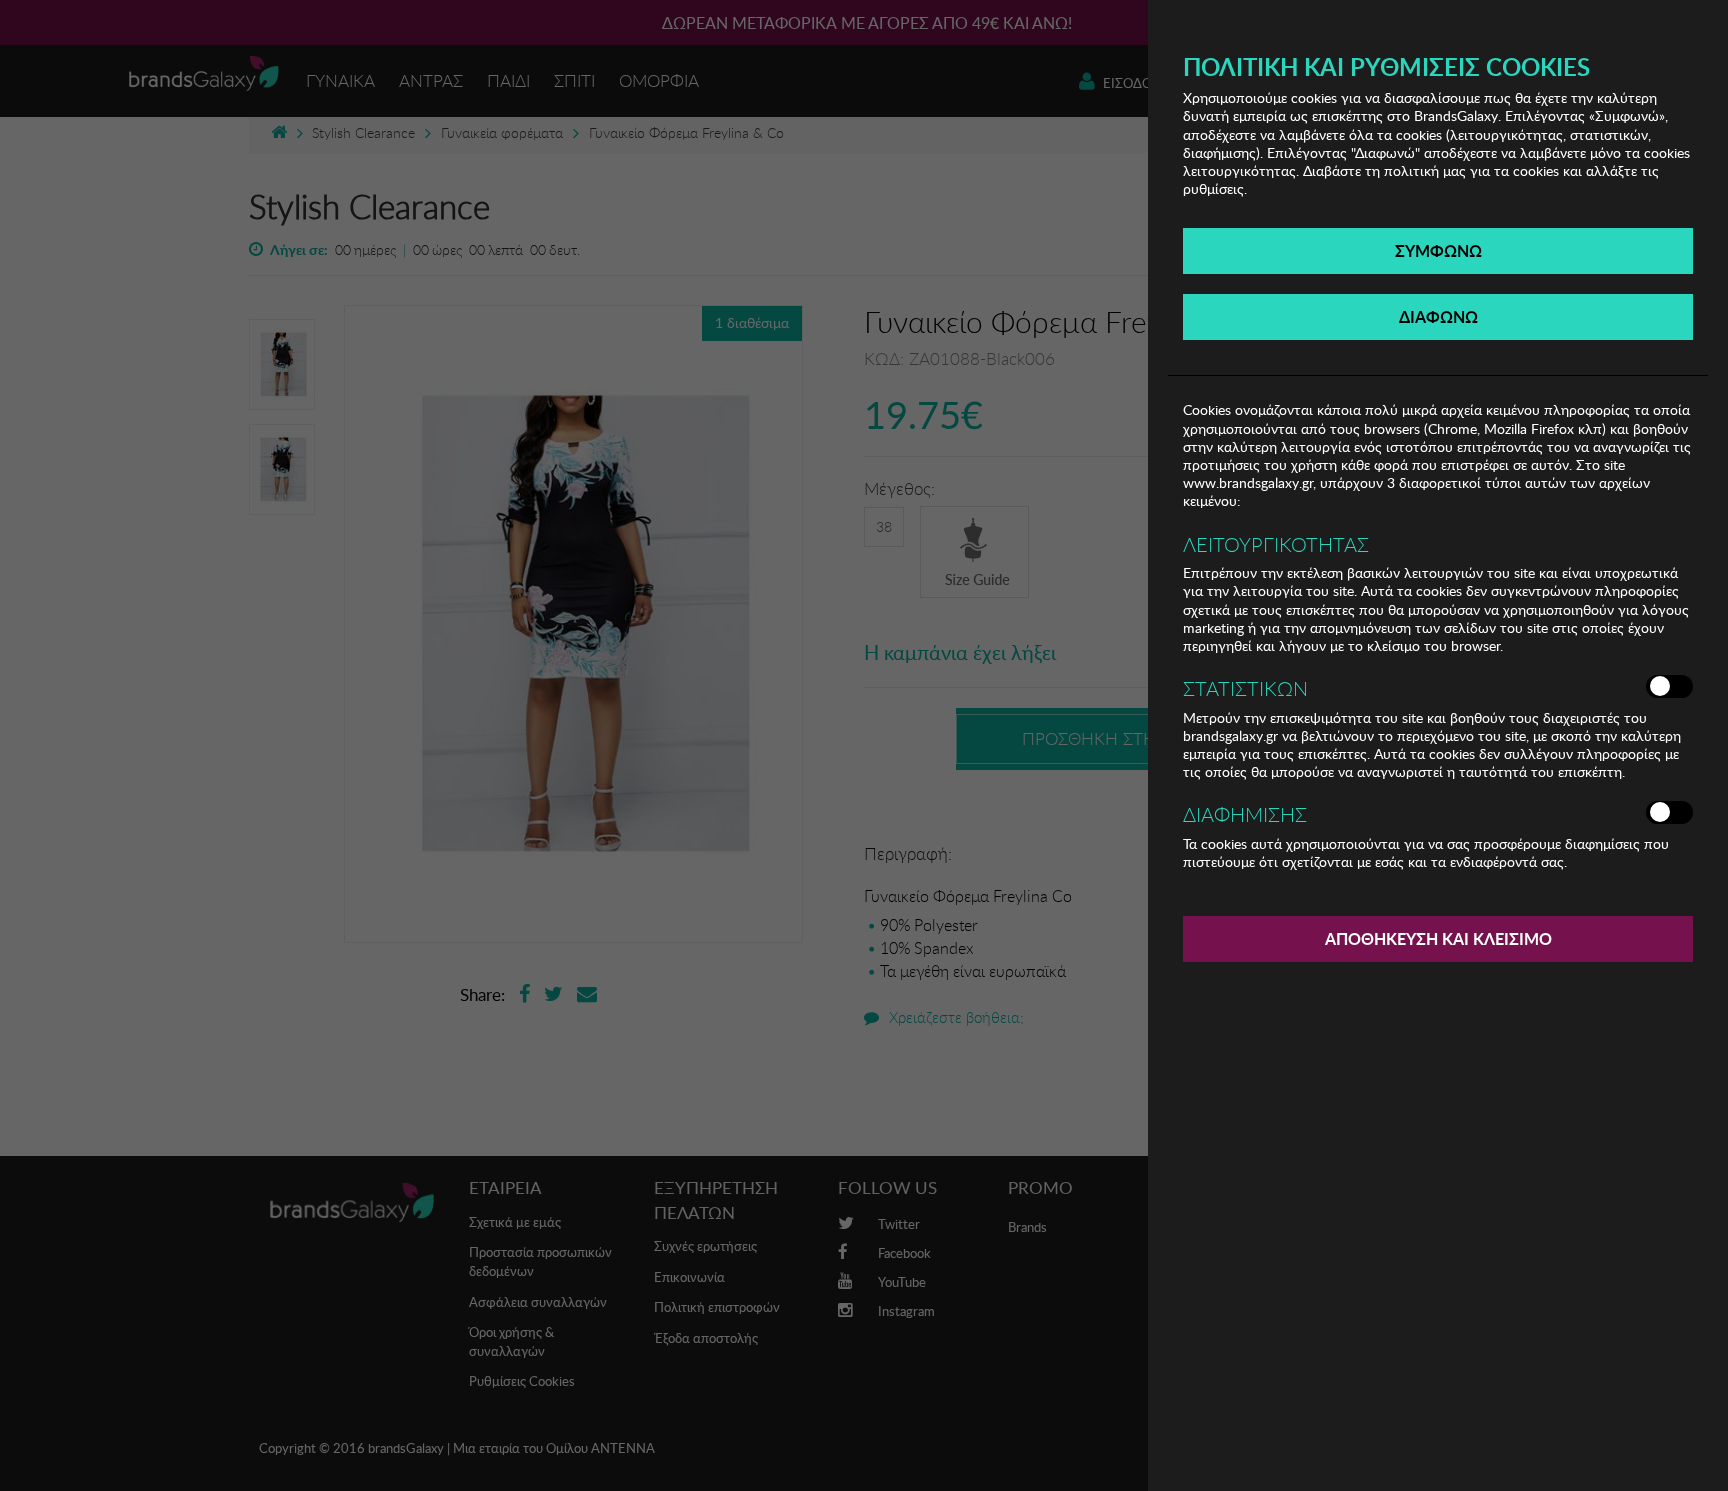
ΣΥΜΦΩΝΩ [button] (1438, 250)
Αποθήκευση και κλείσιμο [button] (1438, 938)
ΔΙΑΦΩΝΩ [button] (1438, 316)
